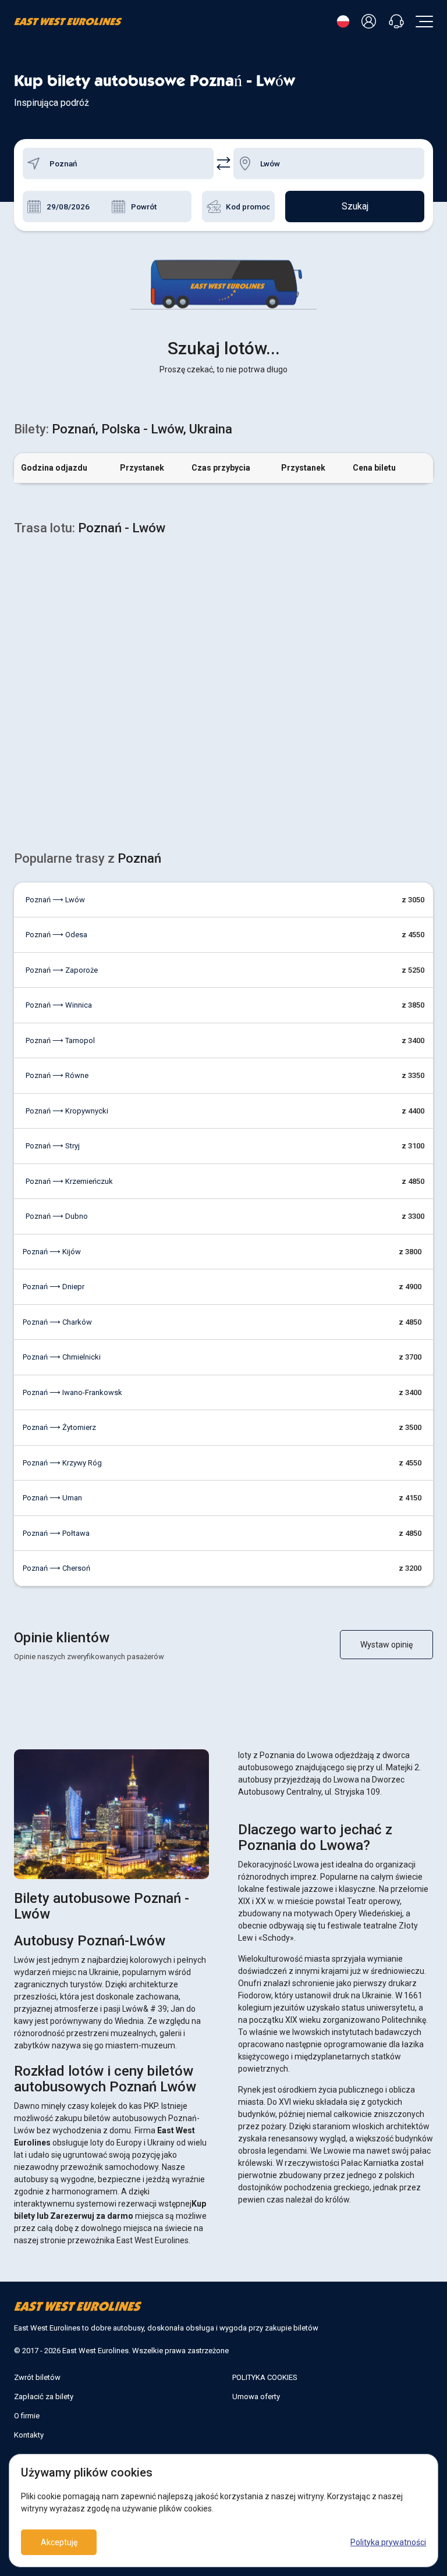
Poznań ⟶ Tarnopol (60, 1040)
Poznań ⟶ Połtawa (56, 1533)
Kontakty (29, 2435)
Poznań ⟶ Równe (57, 1075)
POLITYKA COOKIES (265, 2377)
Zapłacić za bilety (44, 2397)
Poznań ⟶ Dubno (57, 1216)
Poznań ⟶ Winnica (59, 1005)
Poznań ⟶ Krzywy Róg (62, 1463)
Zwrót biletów (37, 2377)
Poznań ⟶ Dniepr (54, 1287)
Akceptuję (59, 2542)
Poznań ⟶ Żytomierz (59, 1427)
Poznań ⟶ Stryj (53, 1146)
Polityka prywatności (388, 2542)
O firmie (27, 2416)
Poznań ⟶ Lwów (55, 900)
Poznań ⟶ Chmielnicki (62, 1357)
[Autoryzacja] (371, 22)
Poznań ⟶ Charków (57, 1322)
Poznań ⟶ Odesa (56, 935)
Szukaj (355, 206)
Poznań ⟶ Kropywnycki (67, 1111)
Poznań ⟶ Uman (52, 1498)
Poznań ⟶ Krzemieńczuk (69, 1181)
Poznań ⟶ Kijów (52, 1252)
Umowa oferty (256, 2397)
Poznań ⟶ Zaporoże (62, 970)
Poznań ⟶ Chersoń (56, 1568)
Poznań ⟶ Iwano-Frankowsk (72, 1392)
